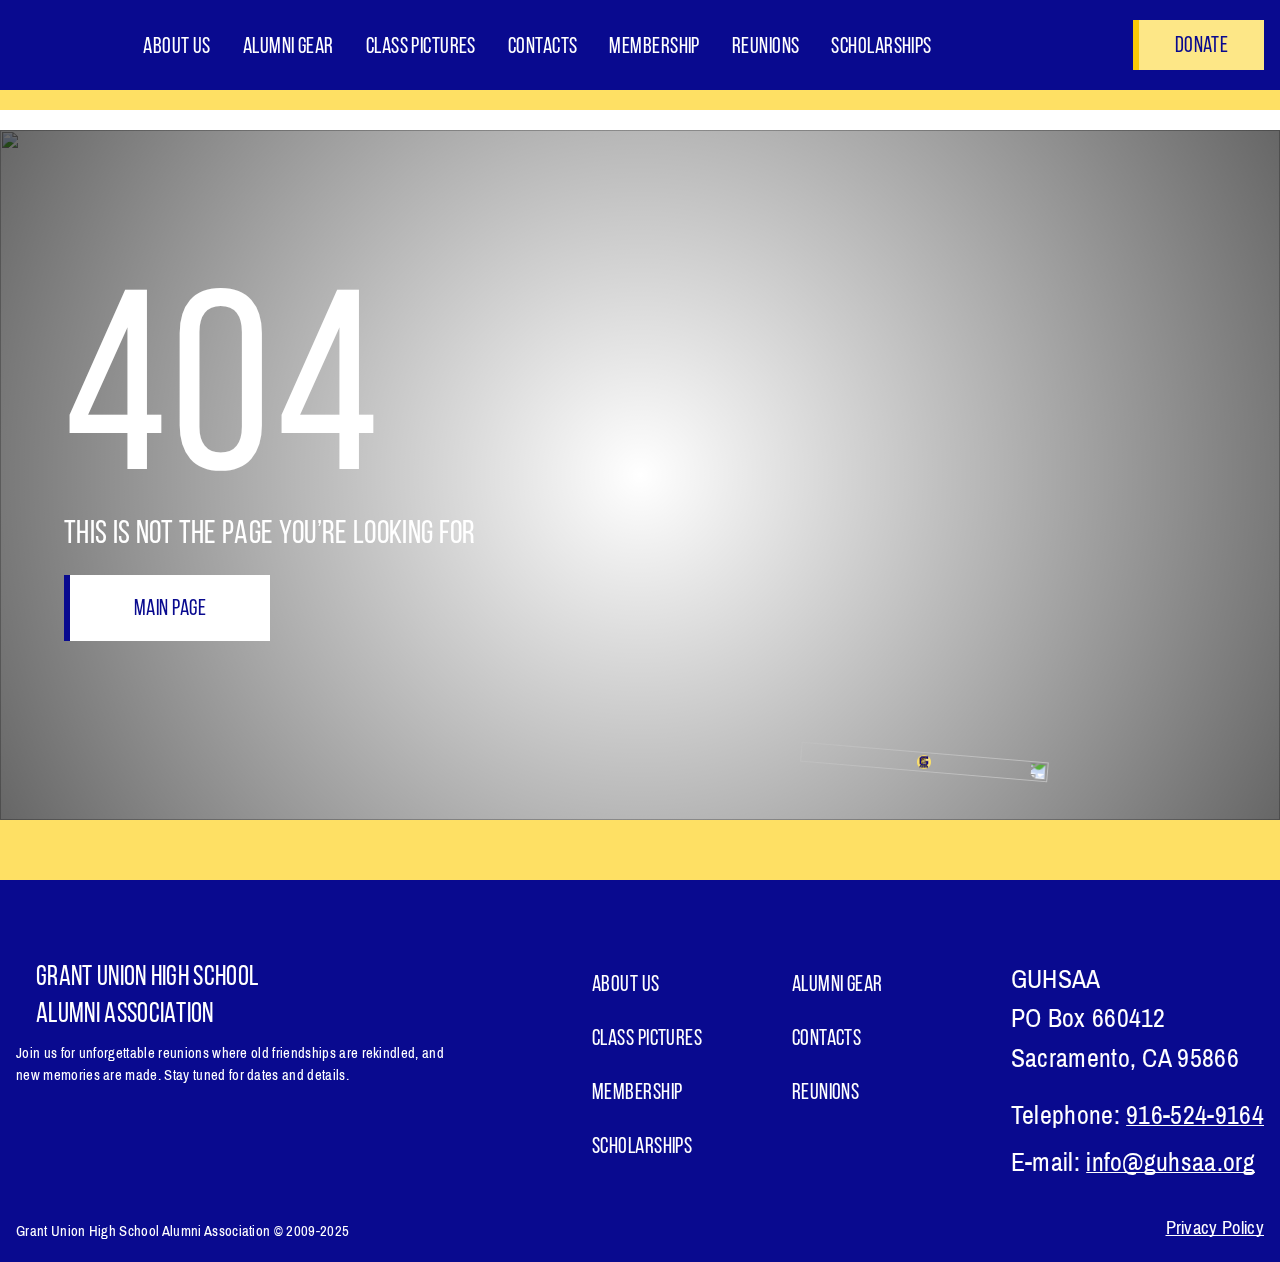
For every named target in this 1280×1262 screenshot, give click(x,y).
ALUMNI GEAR (288, 47)
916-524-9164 (1195, 1115)
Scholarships (881, 47)
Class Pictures (421, 47)
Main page (170, 609)
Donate (1201, 46)
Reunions (766, 47)
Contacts (543, 47)
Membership (654, 47)
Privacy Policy (1215, 1228)
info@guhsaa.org (1170, 1162)
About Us (177, 47)
